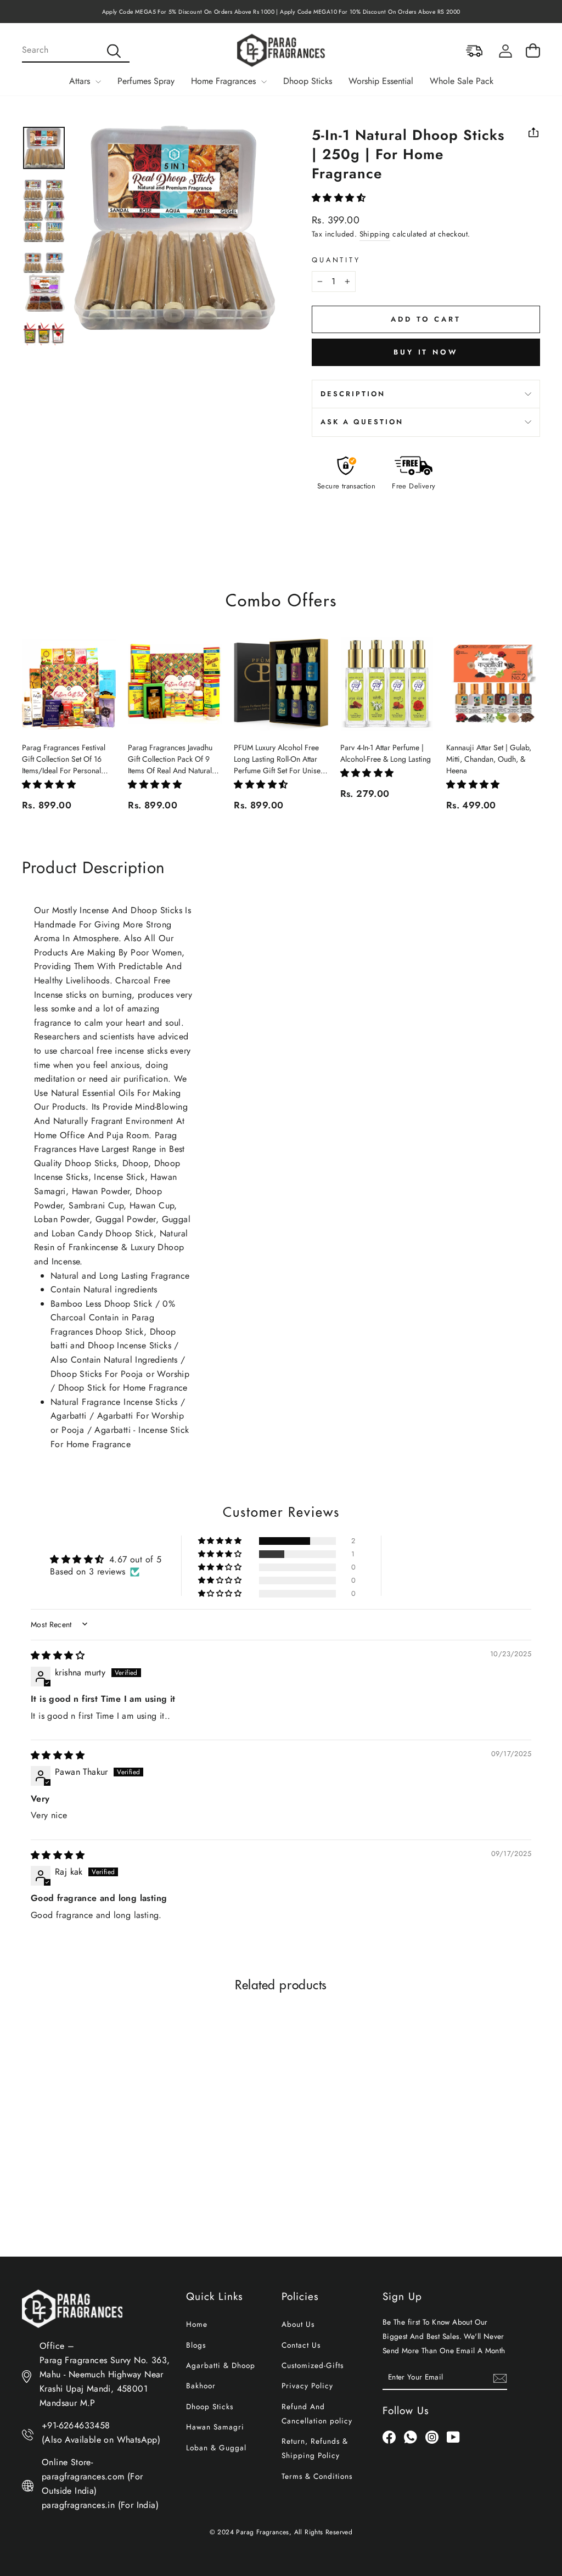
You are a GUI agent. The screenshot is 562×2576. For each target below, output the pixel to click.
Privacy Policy (307, 2386)
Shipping (375, 234)
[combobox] (76, 50)
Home (197, 2324)
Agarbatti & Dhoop (221, 2365)
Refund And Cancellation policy (317, 2414)
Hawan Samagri (215, 2427)
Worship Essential (381, 81)
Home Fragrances (225, 81)
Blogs (196, 2345)
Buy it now (426, 352)
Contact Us (301, 2345)
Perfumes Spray (146, 81)
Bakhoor (201, 2386)
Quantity (336, 260)
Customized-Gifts (313, 2365)
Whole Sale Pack (462, 81)
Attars (81, 81)
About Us (298, 2324)
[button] (339, 198)
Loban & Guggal (216, 2448)
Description (353, 394)
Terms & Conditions (317, 2476)
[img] (58, 1655)
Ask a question (362, 422)
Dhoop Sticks (308, 81)
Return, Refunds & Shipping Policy (315, 2448)
